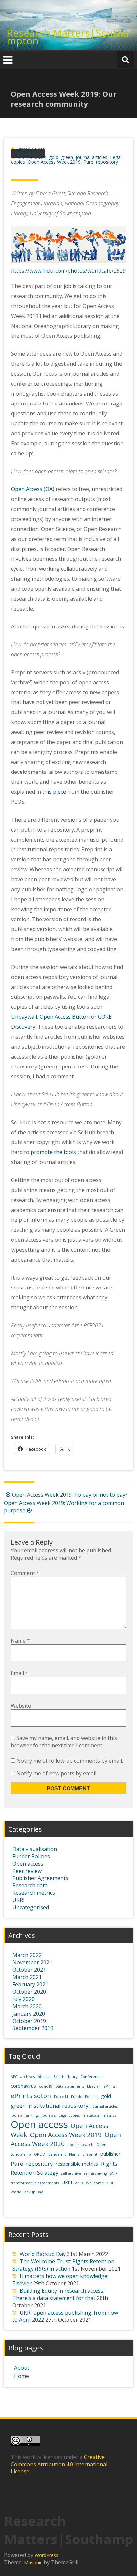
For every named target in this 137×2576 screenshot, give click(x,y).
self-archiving (95, 2173)
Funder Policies (31, 1856)
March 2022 (27, 1955)
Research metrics (34, 1893)
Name (20, 1641)
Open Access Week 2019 (54, 162)
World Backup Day (27, 2192)
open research (80, 2145)
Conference (91, 2077)
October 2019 (29, 2021)
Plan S (74, 2154)
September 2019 (33, 2028)
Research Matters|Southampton (68, 37)
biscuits (44, 2077)
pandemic (57, 2154)
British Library (65, 2077)
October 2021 (29, 1970)
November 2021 (32, 1962)
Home (21, 2376)
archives (27, 2077)
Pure (88, 162)
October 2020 (29, 1992)
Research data (30, 1885)
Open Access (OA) (33, 489)
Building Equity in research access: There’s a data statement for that (58, 2294)
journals (49, 2115)
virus (79, 2183)
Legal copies (69, 2115)
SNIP (114, 2173)
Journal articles (92, 157)
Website (21, 1706)
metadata (91, 2115)
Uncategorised (31, 1907)
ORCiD (40, 2154)
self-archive (71, 2173)
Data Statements (70, 2086)
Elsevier (94, 2086)
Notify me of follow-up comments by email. (70, 1761)
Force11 (61, 2097)
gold (54, 157)
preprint (90, 2154)
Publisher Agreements (40, 1878)
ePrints (109, 2086)
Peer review (27, 1871)
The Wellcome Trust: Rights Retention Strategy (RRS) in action (63, 2265)
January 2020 (29, 2014)
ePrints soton (31, 2095)
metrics (109, 2115)
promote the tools (53, 1152)
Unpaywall (24, 1017)
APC (14, 2077)
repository (107, 162)
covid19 (46, 2086)
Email (19, 1673)
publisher (110, 2154)
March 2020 (27, 2006)
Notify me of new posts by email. (57, 1773)
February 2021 (30, 1984)
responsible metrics (77, 2164)
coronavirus (23, 2086)
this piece (54, 792)
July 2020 (23, 1999)
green (67, 157)
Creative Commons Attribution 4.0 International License (59, 2464)
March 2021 (27, 1977)
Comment (25, 1573)
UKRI (18, 1900)
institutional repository (59, 2106)
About (22, 2368)
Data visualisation (35, 1849)
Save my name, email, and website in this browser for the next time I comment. (64, 1742)
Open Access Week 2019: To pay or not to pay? (70, 1495)
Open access (28, 153)
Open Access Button (65, 1017)
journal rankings (25, 2115)
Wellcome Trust (100, 2183)
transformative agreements (35, 2183)
